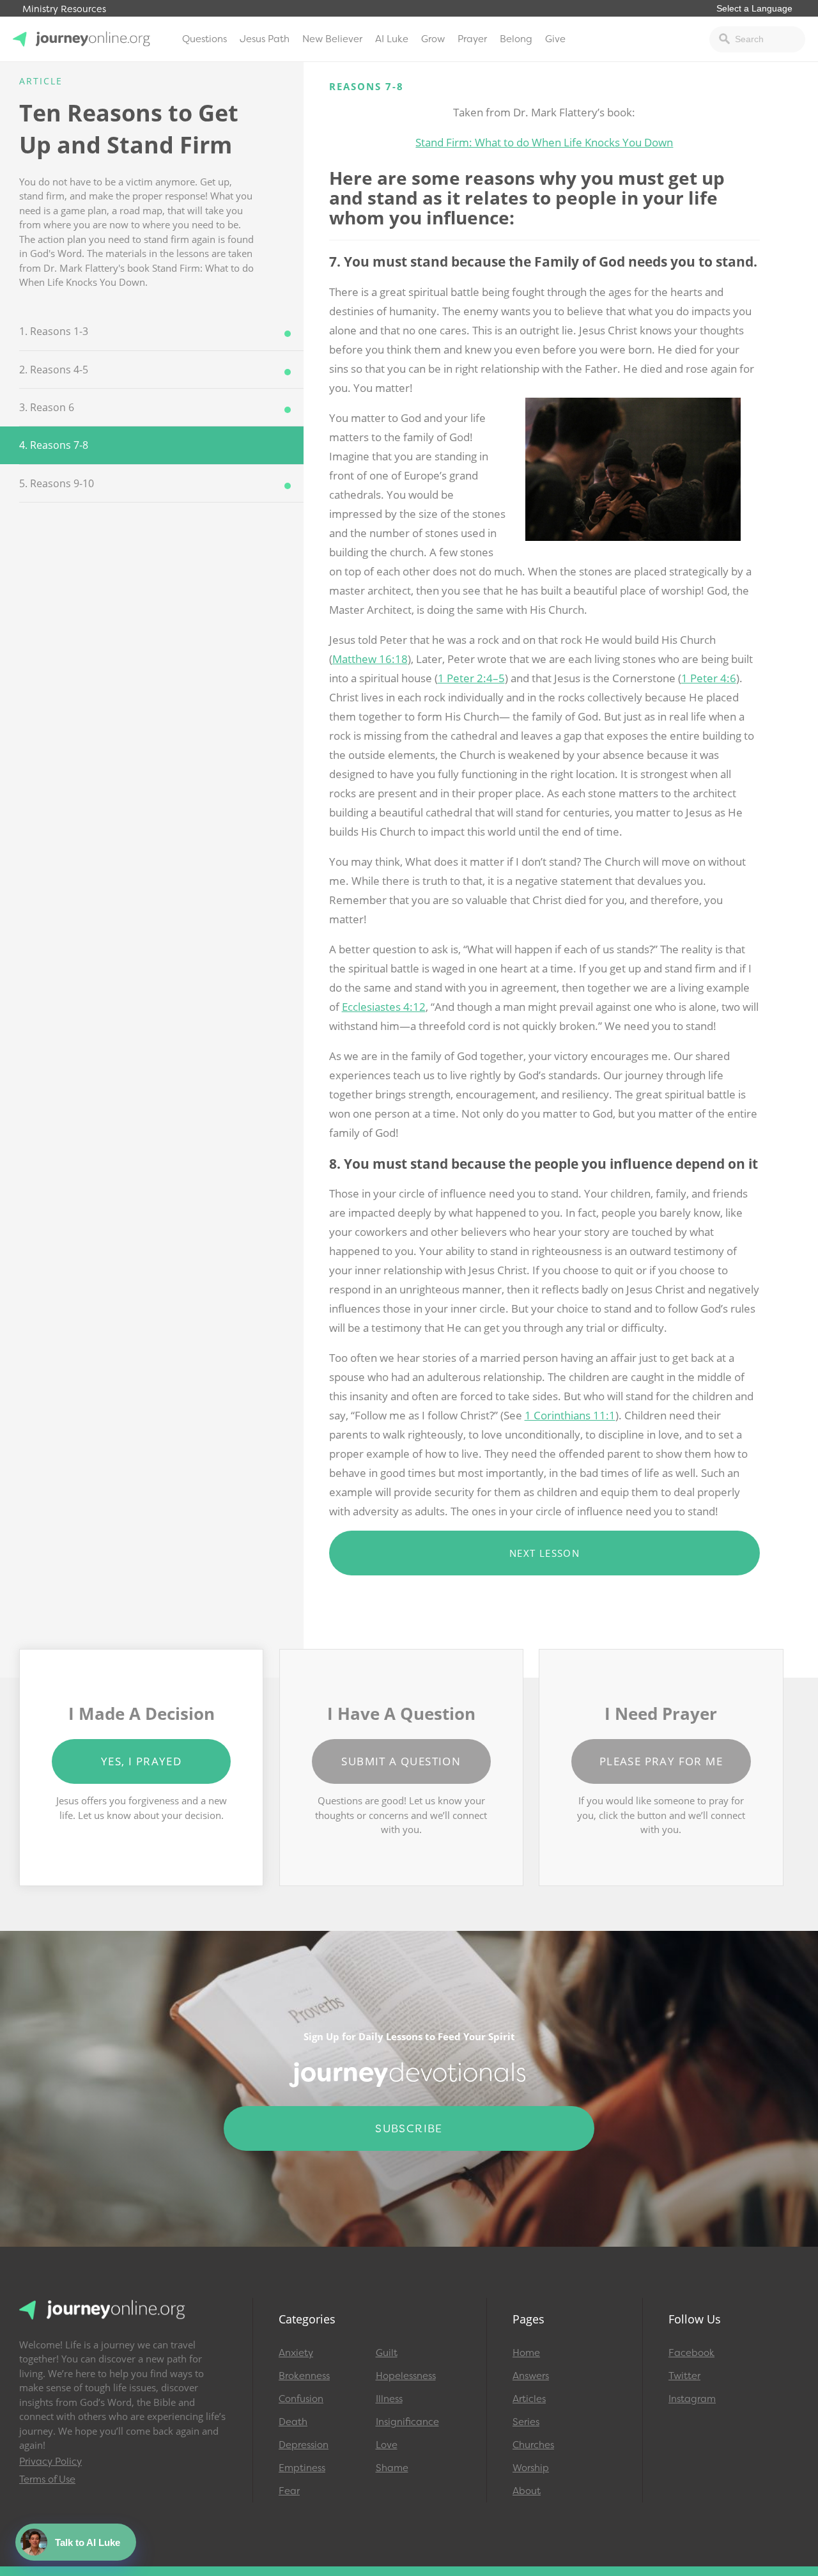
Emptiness (302, 2468)
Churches (533, 2445)
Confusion (301, 2399)
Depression (304, 2445)
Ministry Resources (64, 9)
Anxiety (296, 2353)
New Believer (332, 39)
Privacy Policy (50, 2462)
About (527, 2491)
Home (526, 2353)
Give (555, 39)
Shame (392, 2468)
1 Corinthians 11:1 (570, 1415)
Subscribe (409, 2128)
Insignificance (407, 2422)
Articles (529, 2399)
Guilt (387, 2353)
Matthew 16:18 (370, 659)
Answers (531, 2376)
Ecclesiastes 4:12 (384, 1007)
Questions (204, 39)
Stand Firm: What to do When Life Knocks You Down (544, 142)
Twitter (684, 2376)
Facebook (691, 2353)
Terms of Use (47, 2479)
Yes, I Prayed (141, 1761)
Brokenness (304, 2376)
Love (387, 2445)
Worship (531, 2468)
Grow (433, 39)
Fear (289, 2491)
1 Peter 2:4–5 (471, 678)
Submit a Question (401, 1761)
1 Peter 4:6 (709, 678)
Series (526, 2422)
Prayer (472, 39)
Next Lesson (544, 1553)
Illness (389, 2399)
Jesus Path (265, 39)
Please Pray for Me (661, 1761)
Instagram (692, 2399)
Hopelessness (406, 2376)
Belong (516, 39)
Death (293, 2422)
